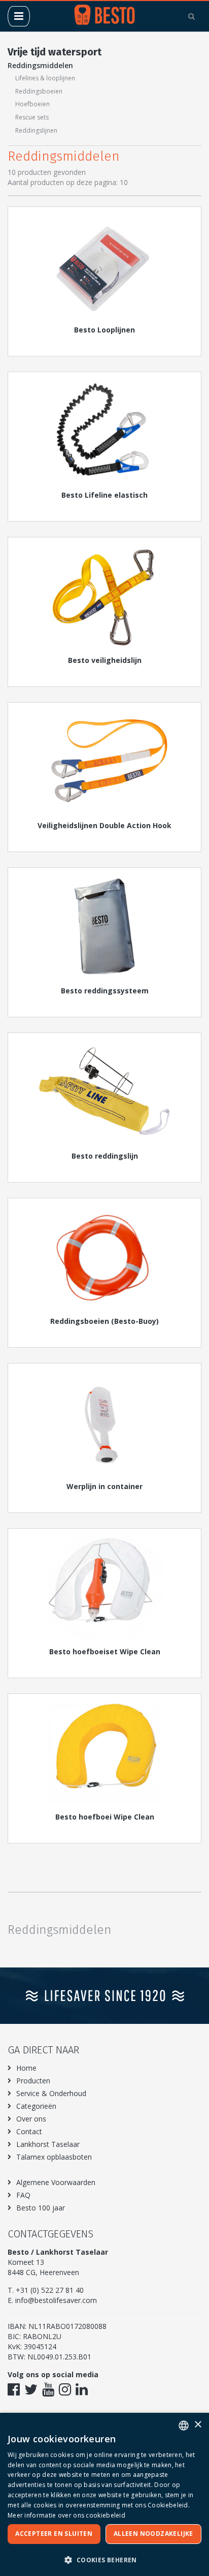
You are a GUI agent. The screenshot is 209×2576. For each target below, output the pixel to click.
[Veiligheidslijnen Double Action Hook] (104, 761)
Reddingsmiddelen (40, 65)
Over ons (31, 2119)
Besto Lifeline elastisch (104, 495)
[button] (104, 2559)
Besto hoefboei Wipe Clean (105, 1817)
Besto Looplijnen (104, 330)
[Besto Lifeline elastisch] (104, 431)
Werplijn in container (104, 1486)
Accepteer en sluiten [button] (54, 2534)
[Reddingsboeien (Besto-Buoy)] (104, 1257)
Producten (33, 2081)
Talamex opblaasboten (54, 2157)
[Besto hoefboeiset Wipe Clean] (104, 1587)
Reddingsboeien (39, 91)
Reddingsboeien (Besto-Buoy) (104, 1321)
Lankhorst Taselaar (48, 2144)
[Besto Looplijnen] (104, 265)
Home (26, 2068)
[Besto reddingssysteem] (104, 926)
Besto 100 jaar (41, 2208)
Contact (29, 2131)
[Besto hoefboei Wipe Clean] (104, 1752)
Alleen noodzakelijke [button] (153, 2534)
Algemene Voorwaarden (56, 2182)
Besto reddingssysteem (105, 991)
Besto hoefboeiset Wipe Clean (105, 1651)
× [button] (198, 2425)
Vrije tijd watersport (55, 52)
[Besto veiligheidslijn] (104, 596)
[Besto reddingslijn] (104, 1092)
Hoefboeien (32, 104)
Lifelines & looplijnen (45, 78)
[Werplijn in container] (104, 1422)
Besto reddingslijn (105, 1156)
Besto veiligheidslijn (105, 660)
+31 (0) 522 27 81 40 (50, 2290)
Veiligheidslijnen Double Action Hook (104, 825)
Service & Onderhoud (51, 2093)
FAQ (23, 2195)
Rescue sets (32, 117)
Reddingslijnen (36, 130)
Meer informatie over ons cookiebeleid (66, 2515)
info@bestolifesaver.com (56, 2300)
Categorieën (36, 2106)
